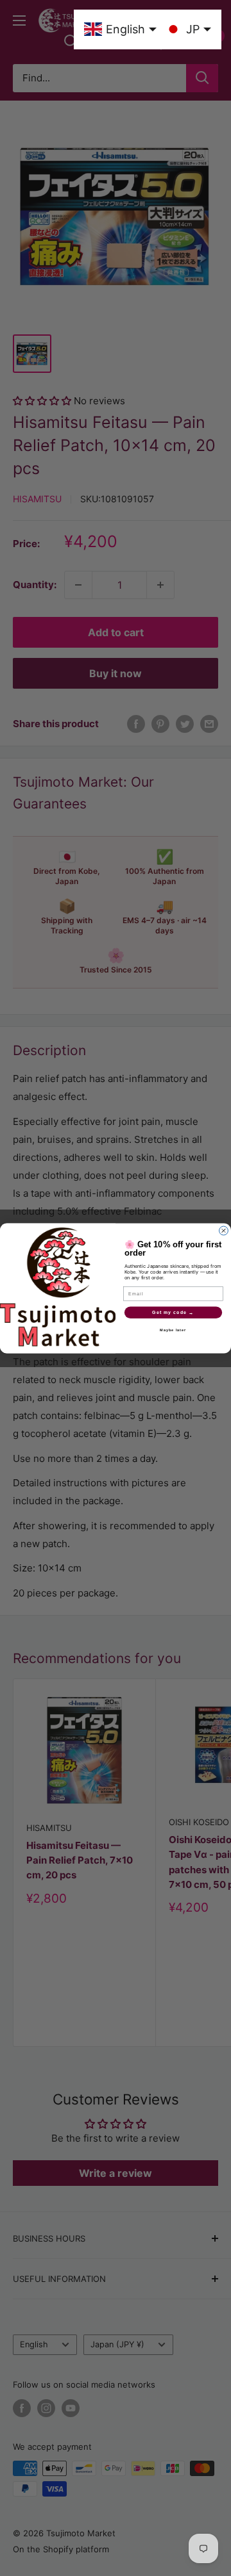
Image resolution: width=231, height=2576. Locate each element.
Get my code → (173, 1312)
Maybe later (173, 1330)
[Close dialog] (224, 1231)
